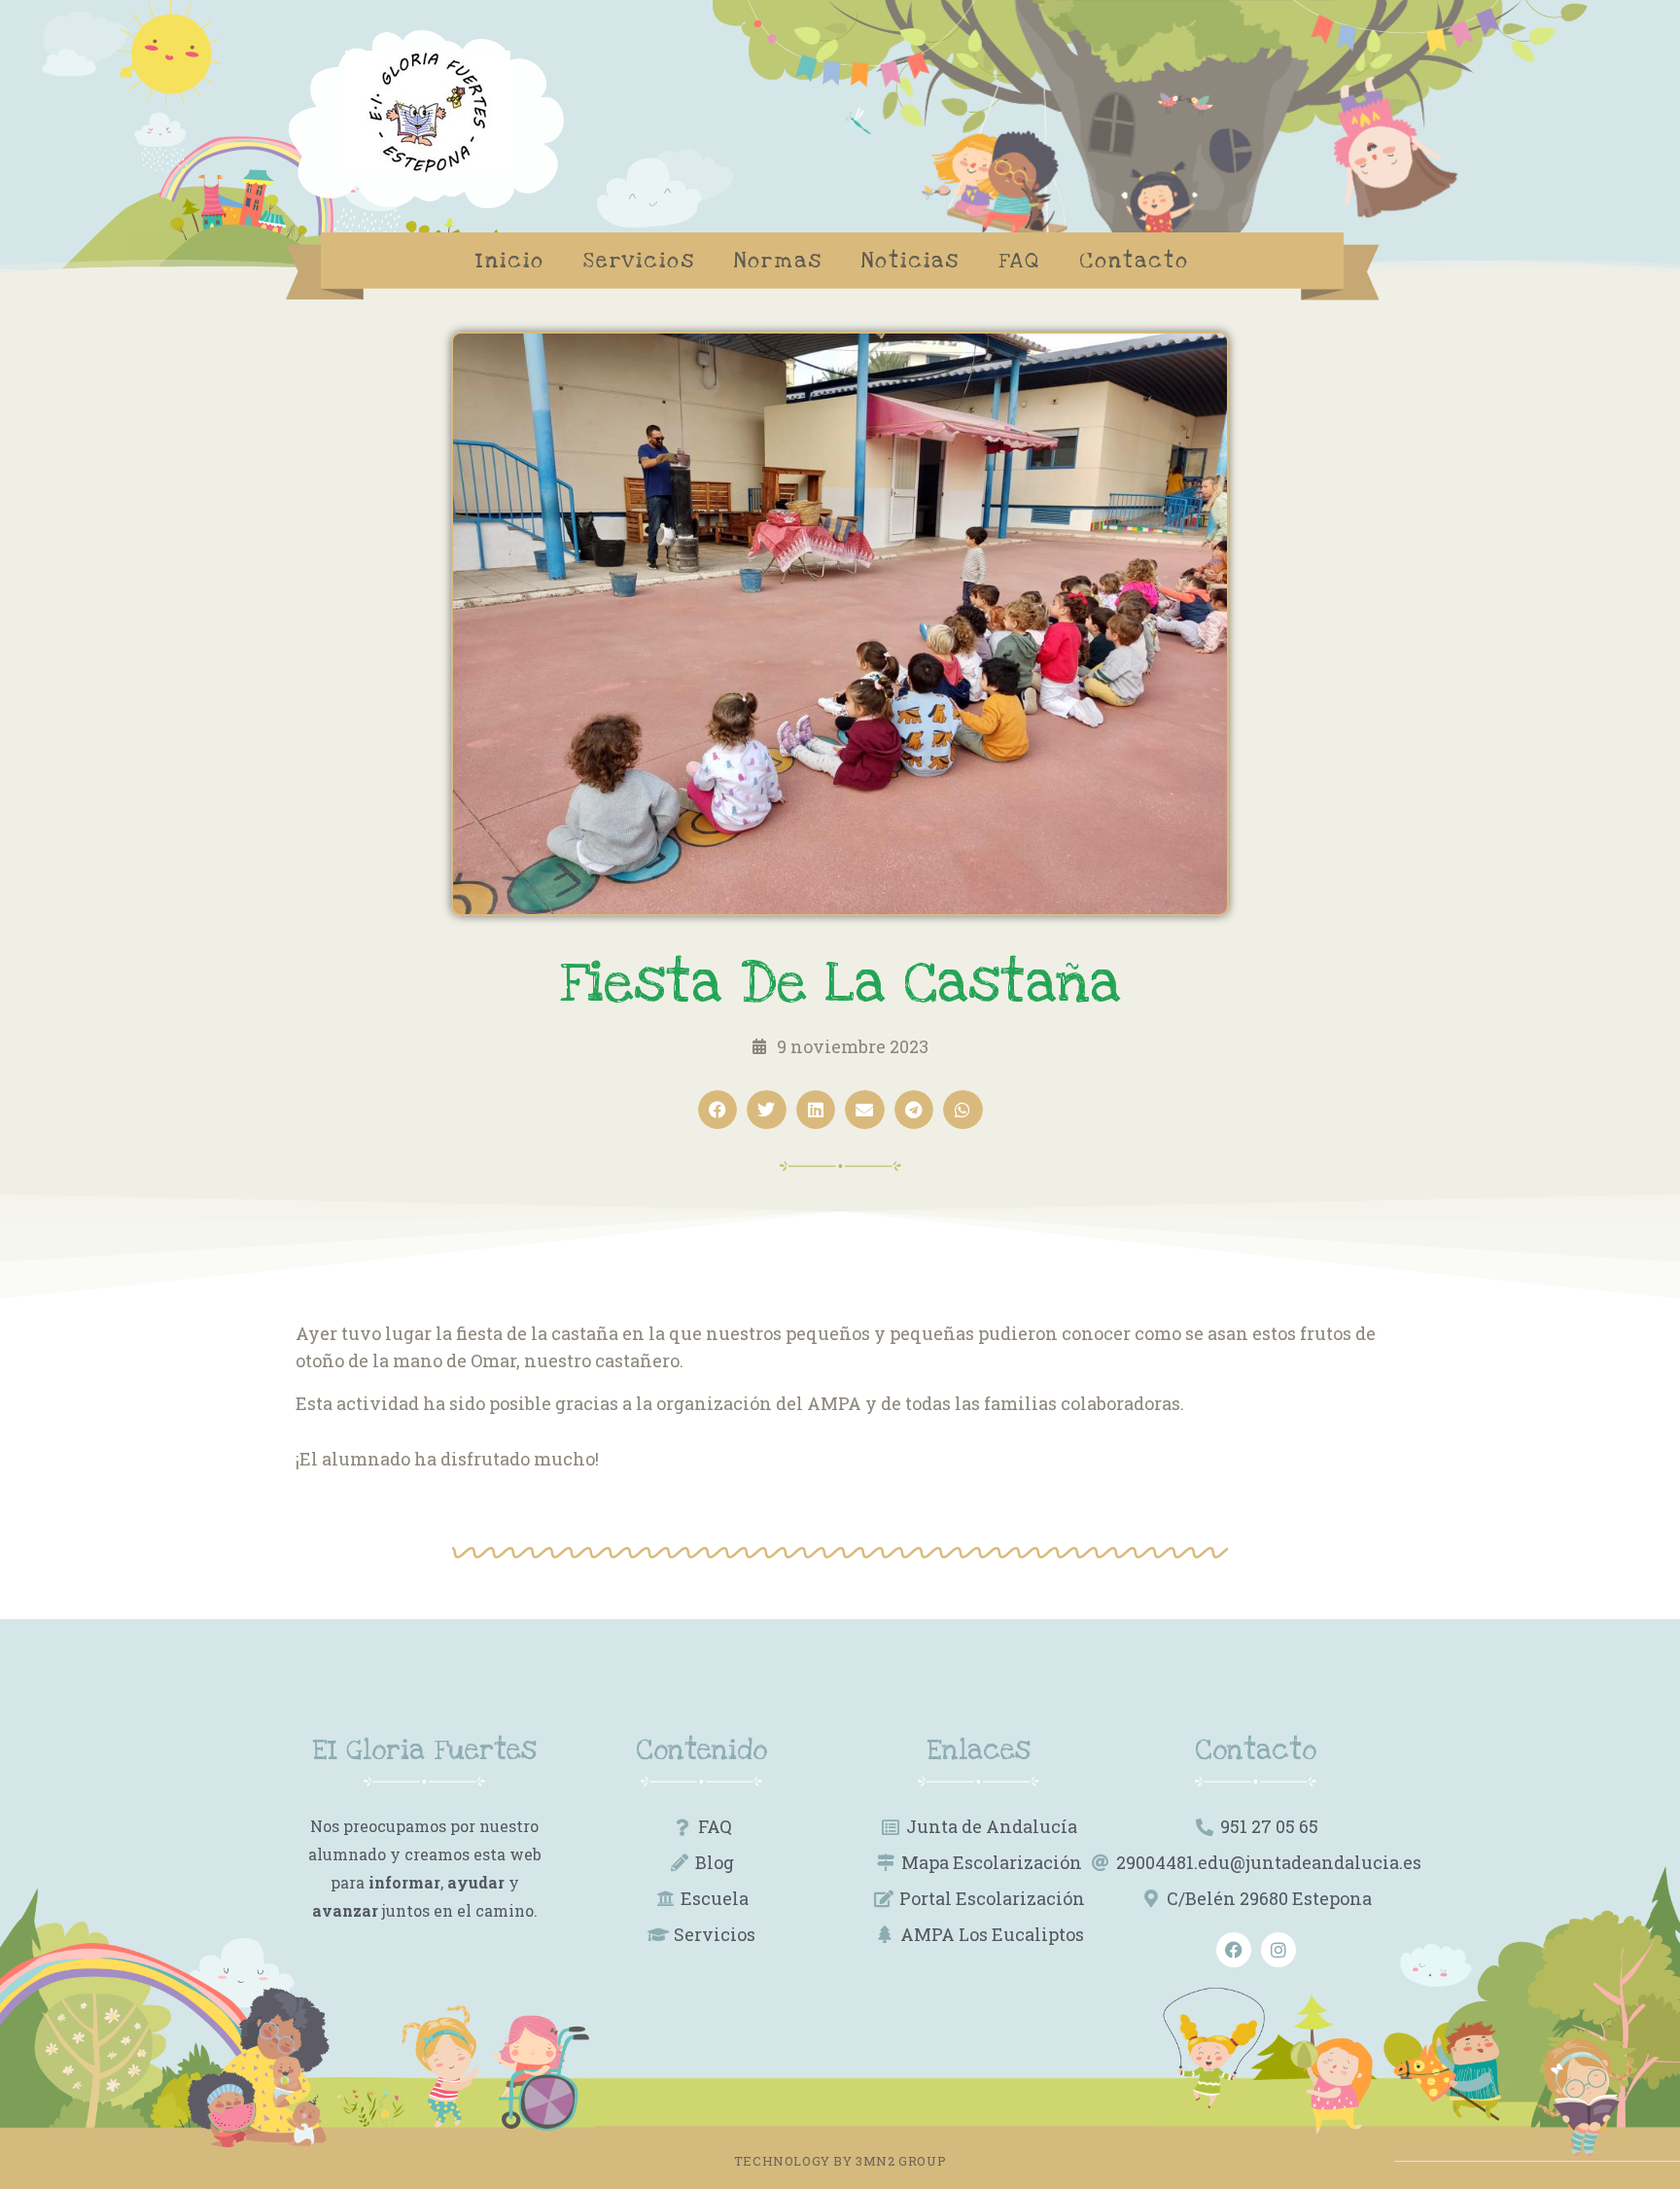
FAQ (1019, 261)
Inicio (510, 261)
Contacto (1134, 261)
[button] (718, 1110)
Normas (778, 261)
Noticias (910, 261)
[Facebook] (1234, 1950)
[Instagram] (1278, 1950)
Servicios (639, 261)
